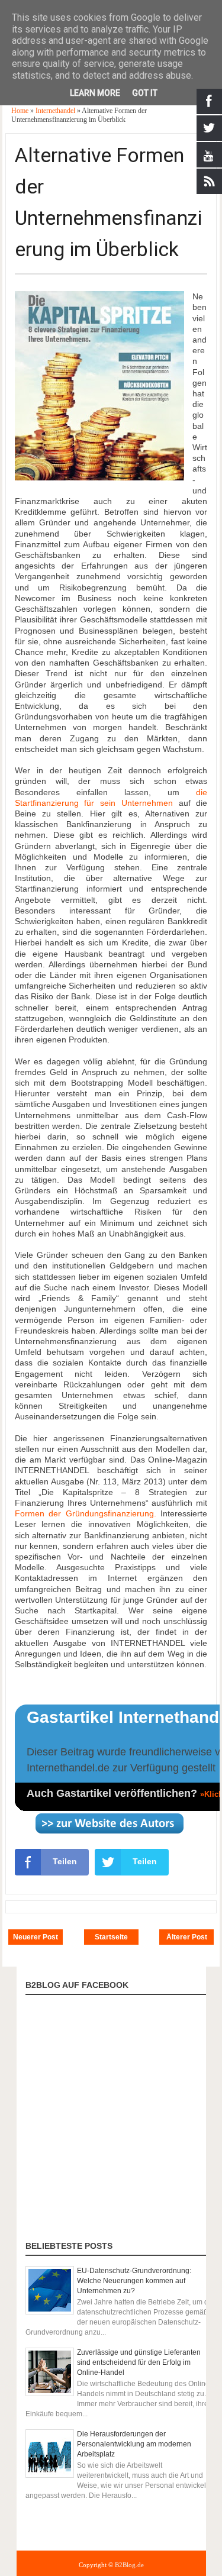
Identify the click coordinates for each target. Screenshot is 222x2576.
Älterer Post (187, 1937)
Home (21, 111)
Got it (145, 93)
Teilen (65, 1861)
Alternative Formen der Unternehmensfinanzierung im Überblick (108, 202)
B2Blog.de (129, 2565)
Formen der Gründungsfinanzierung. (86, 1513)
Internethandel (56, 111)
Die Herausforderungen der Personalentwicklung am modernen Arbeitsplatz (134, 2444)
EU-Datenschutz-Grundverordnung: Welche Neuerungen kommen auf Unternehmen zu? (134, 2281)
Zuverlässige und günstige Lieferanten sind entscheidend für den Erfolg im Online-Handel (139, 2362)
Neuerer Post (36, 1937)
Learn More (95, 93)
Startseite (111, 1937)
